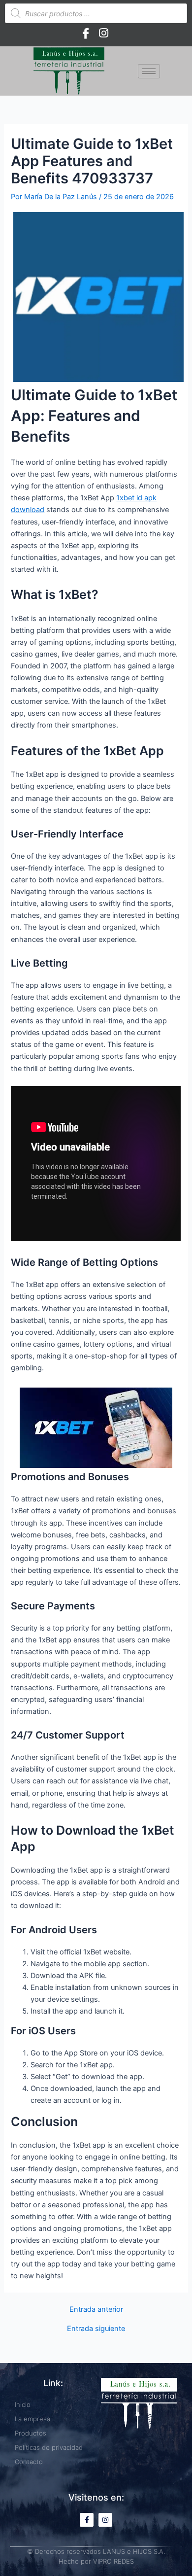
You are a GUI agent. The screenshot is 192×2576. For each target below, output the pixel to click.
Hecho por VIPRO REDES (96, 2561)
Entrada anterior (96, 2310)
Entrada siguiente (96, 2329)
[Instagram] (103, 33)
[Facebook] (86, 33)
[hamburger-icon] (149, 71)
